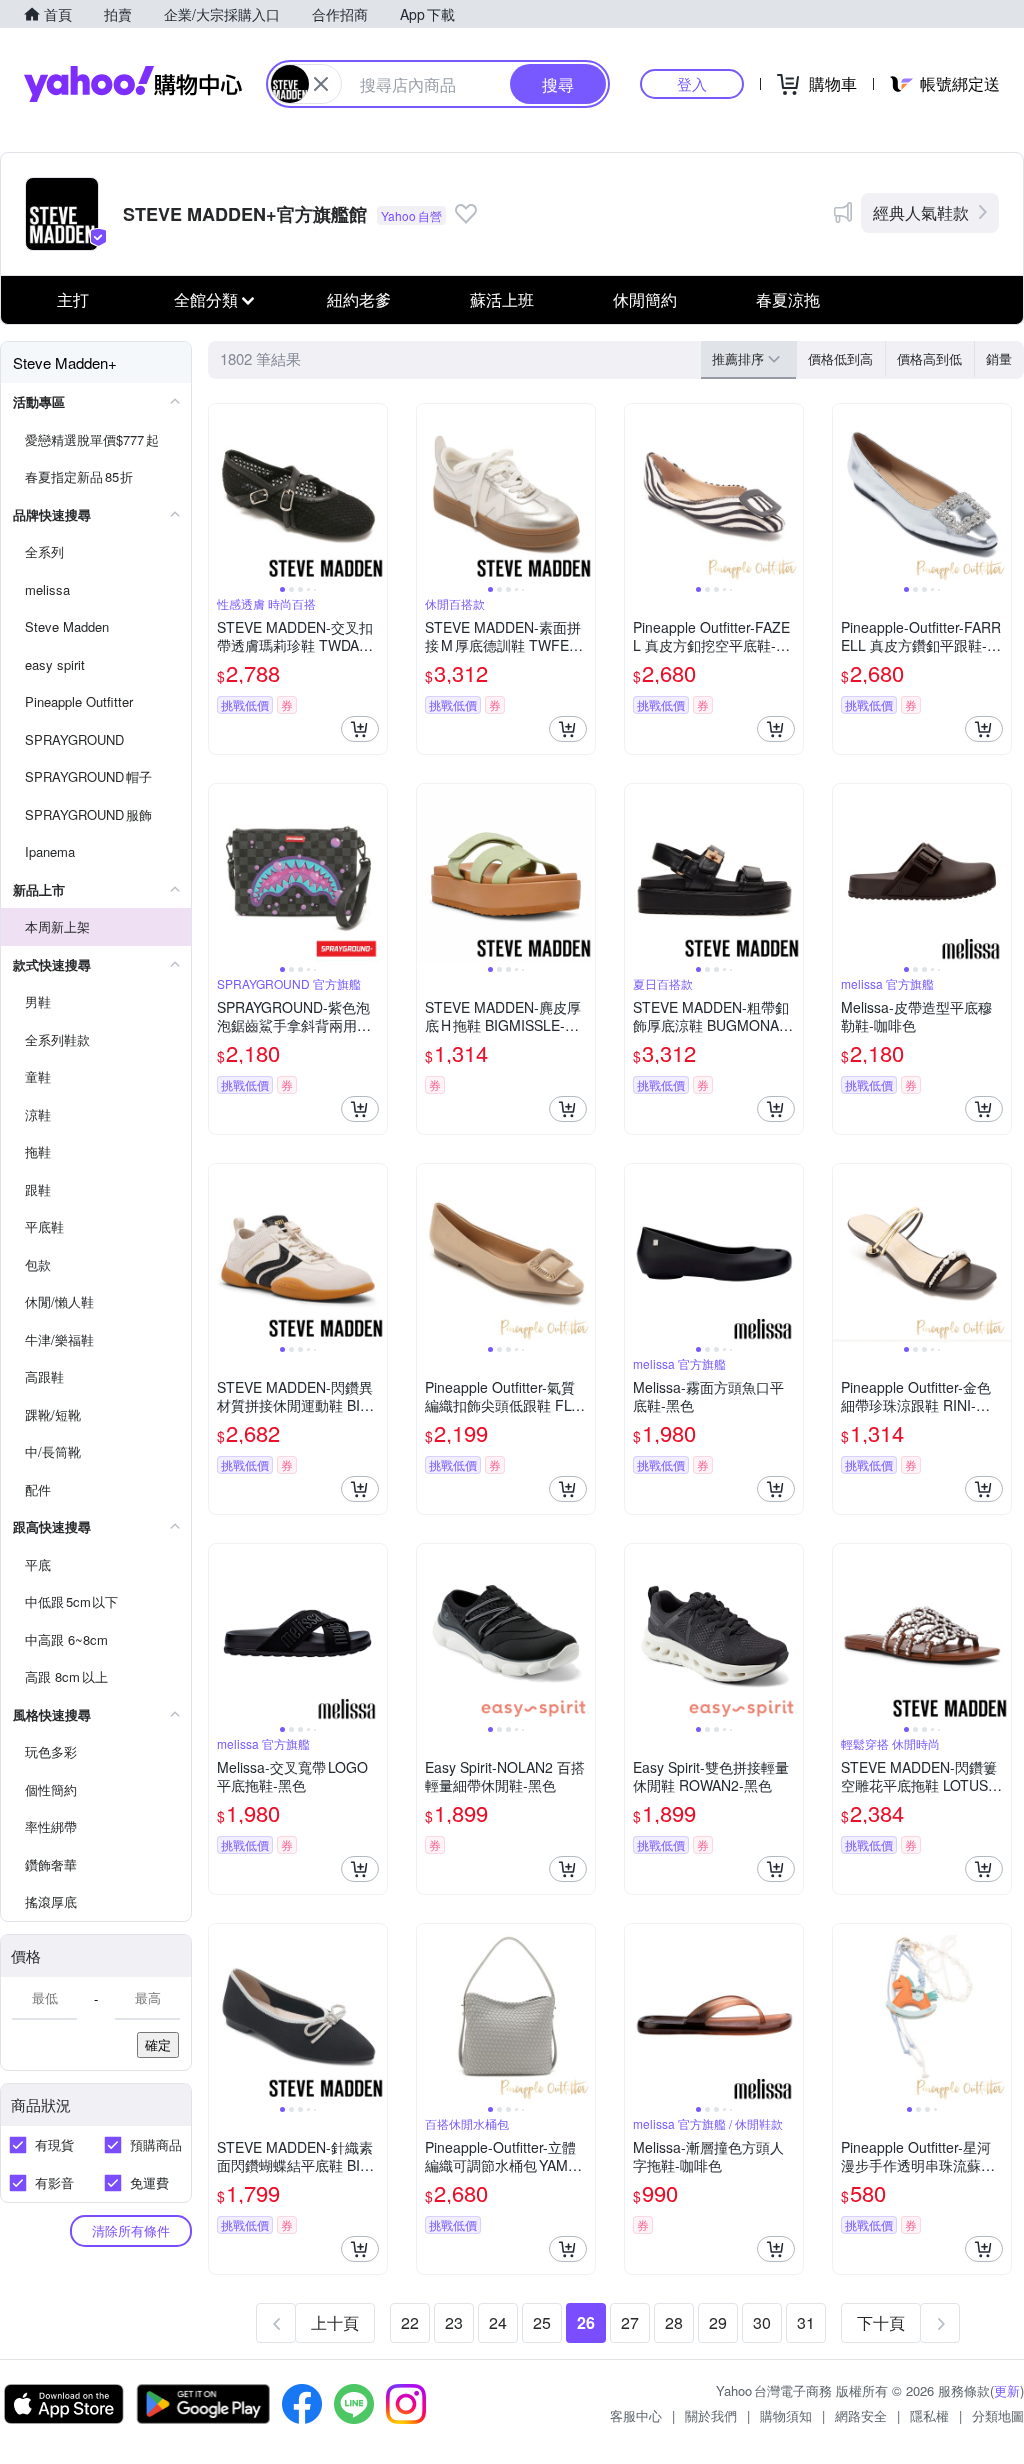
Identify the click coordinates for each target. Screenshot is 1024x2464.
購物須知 (786, 2415)
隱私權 (929, 2415)
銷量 (999, 358)
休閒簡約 (645, 299)
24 (498, 2322)
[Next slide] (374, 493)
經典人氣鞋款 (921, 212)
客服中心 (636, 2415)
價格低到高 (840, 358)
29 (718, 2322)
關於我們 (711, 2415)
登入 (692, 83)
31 (806, 2322)
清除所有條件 (131, 2230)
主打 (73, 299)
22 (410, 2322)
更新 (1007, 2390)
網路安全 (861, 2415)
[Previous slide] (222, 493)
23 (454, 2322)
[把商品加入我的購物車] (360, 729)
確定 (158, 2044)
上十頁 (335, 2322)
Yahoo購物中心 (133, 84)
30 (762, 2322)
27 (630, 2322)
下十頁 (881, 2322)
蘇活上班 (502, 299)
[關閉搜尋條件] (321, 84)
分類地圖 (998, 2415)
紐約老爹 (359, 299)
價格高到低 (929, 358)
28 (674, 2322)
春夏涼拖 (788, 299)
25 (542, 2322)
